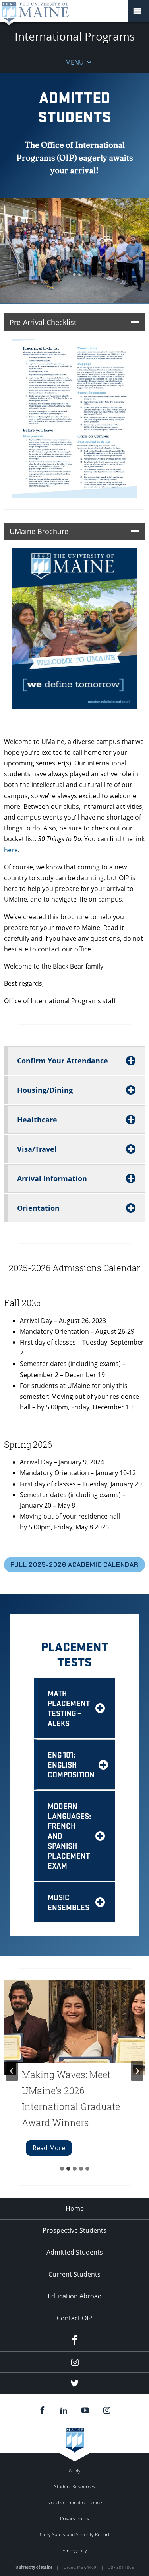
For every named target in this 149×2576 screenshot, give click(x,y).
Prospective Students (74, 2230)
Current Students (74, 2274)
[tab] (62, 2169)
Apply (75, 2471)
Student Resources (75, 2487)
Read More (52, 2149)
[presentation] (74, 2027)
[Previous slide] (12, 2071)
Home (75, 2208)
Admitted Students (75, 2252)
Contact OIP (74, 2318)
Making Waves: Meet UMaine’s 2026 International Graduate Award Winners (71, 2098)
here (11, 850)
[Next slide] (137, 2071)
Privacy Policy (75, 2518)
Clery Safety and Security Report (75, 2534)
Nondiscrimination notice (75, 2503)
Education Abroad (75, 2296)
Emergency (75, 2550)
